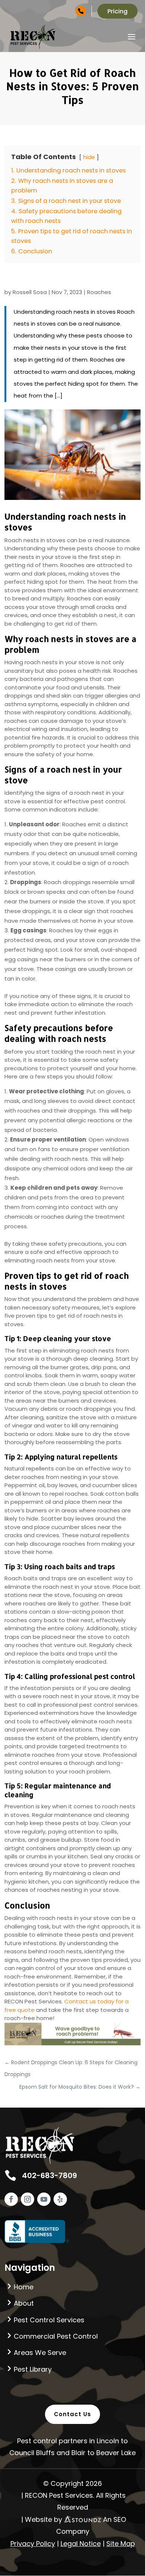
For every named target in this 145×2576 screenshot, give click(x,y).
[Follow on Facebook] (11, 2199)
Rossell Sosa (30, 292)
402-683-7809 (66, 11)
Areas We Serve (40, 2353)
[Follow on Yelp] (60, 2199)
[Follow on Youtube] (44, 2199)
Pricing (117, 11)
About (24, 2303)
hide (89, 157)
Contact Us (72, 2414)
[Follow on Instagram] (28, 2199)
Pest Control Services (49, 2320)
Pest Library (33, 2369)
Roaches (99, 292)
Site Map (121, 2544)
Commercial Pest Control (56, 2336)
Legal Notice (81, 2544)
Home (24, 2287)
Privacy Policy (33, 2544)
